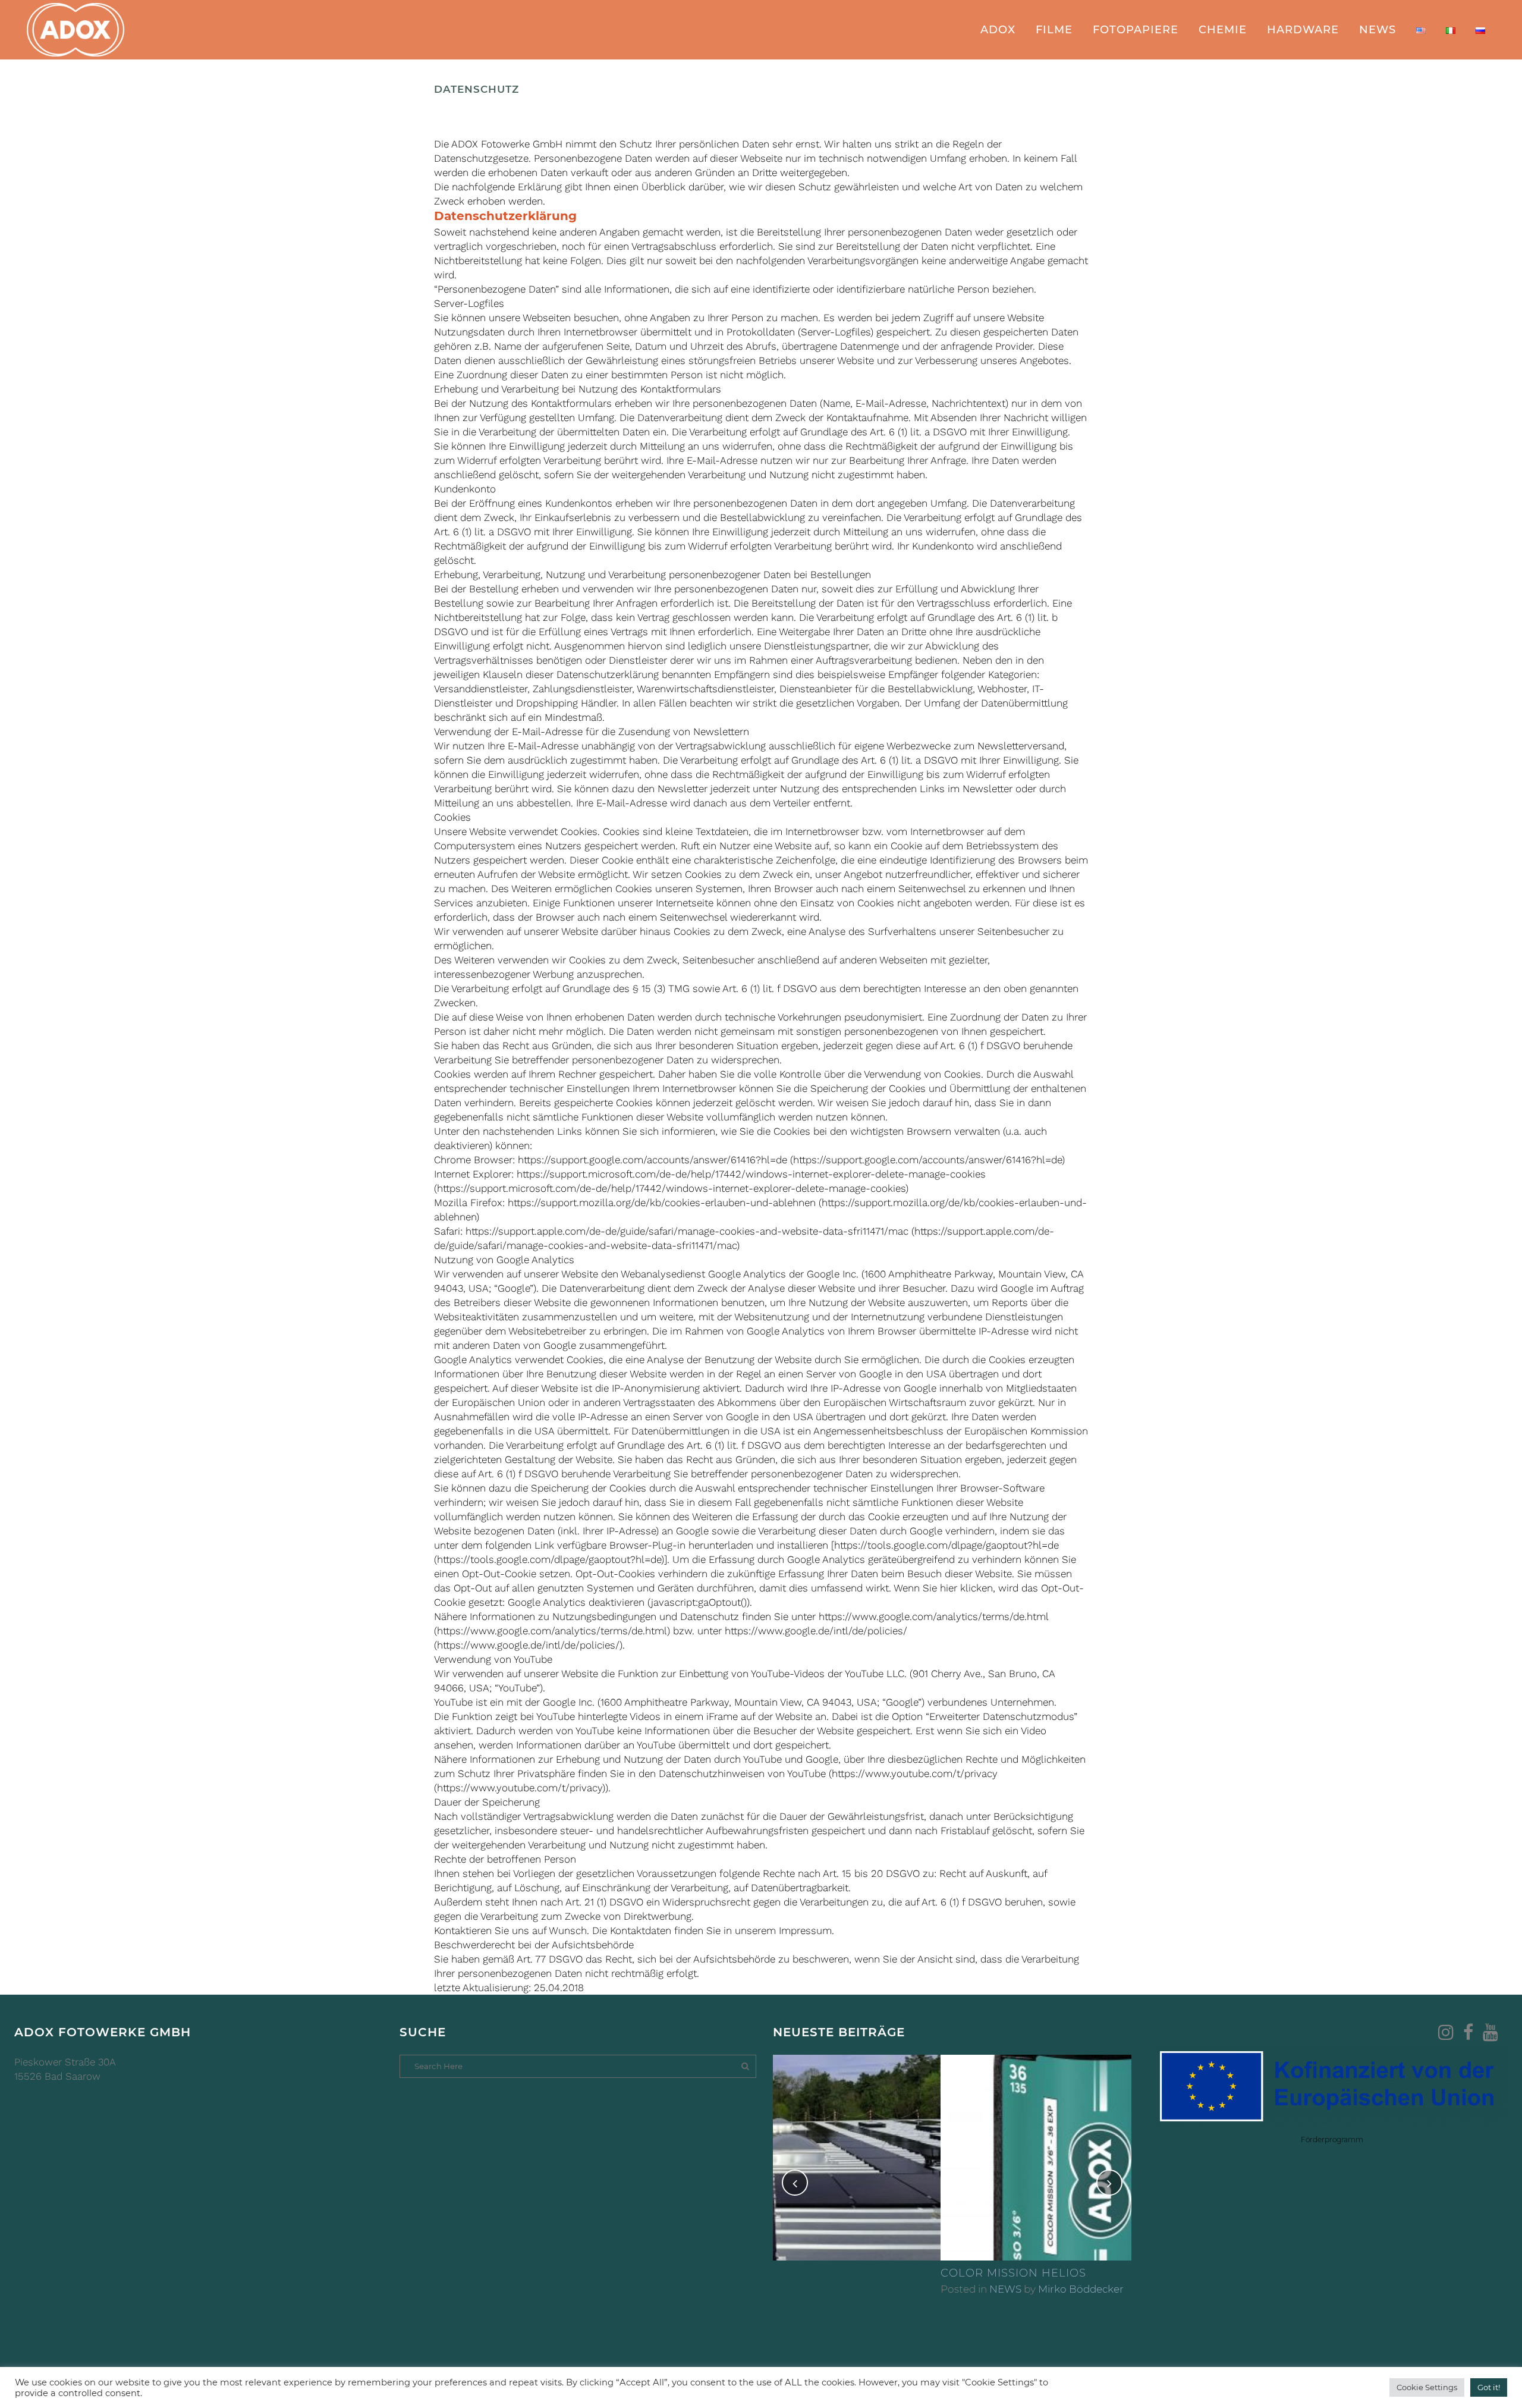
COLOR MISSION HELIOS (846, 2273)
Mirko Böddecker (913, 2289)
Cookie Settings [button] (1427, 2387)
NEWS (838, 2289)
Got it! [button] (1489, 2387)
